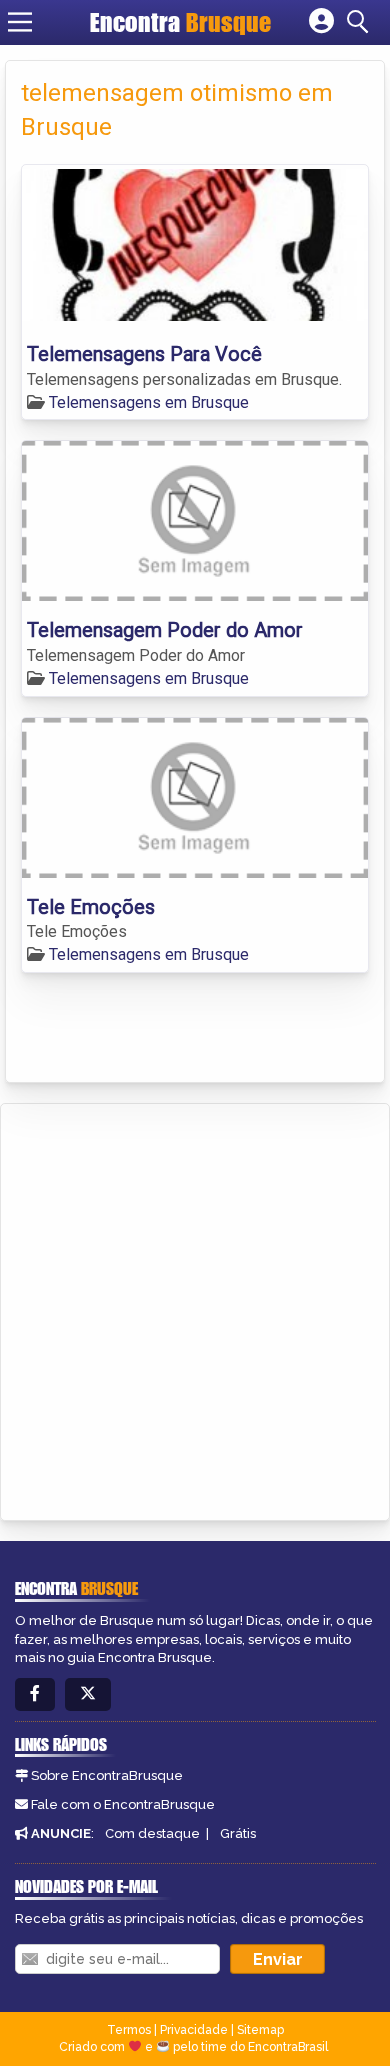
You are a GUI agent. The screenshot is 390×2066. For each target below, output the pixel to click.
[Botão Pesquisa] (361, 22)
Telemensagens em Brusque (149, 402)
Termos (129, 2030)
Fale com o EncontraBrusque (123, 1804)
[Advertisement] (195, 1309)
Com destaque (152, 1833)
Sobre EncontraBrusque (107, 1775)
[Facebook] (35, 1694)
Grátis (238, 1833)
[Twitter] (88, 1694)
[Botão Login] (321, 22)
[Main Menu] (20, 22)
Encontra (180, 22)
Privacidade (194, 2030)
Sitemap (260, 2030)
